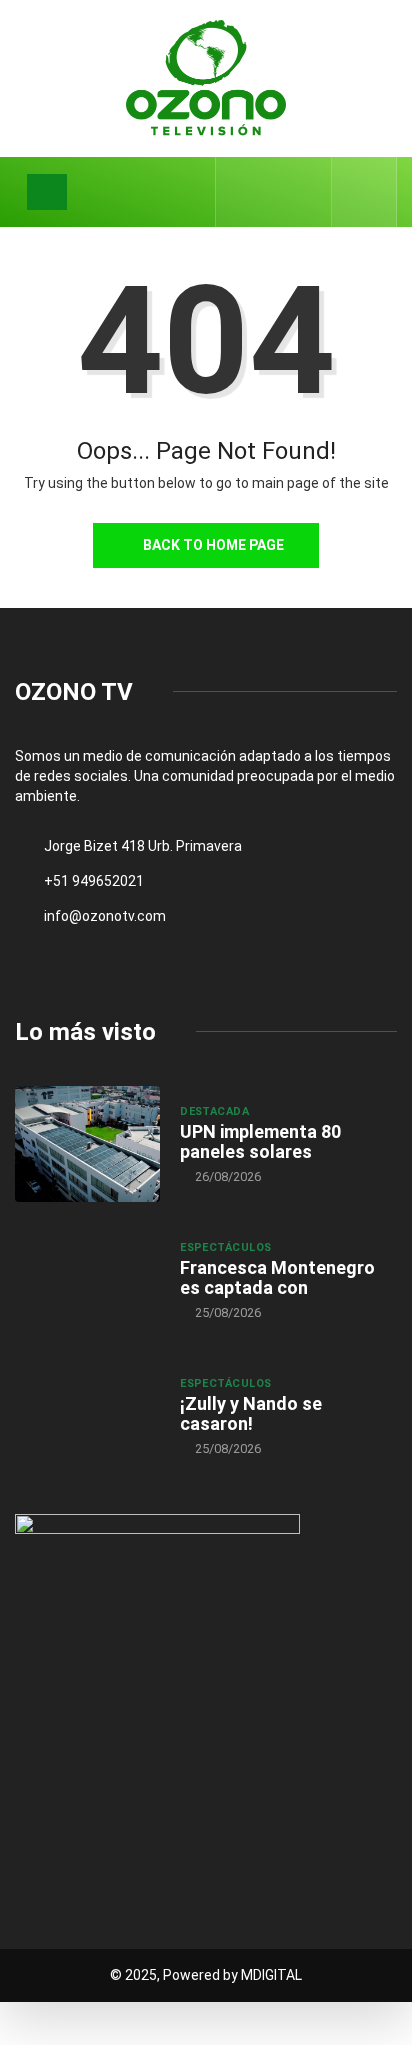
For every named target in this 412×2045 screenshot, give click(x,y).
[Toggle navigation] (47, 192)
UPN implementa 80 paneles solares (260, 1141)
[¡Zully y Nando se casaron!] (87, 1416)
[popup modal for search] (364, 192)
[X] (274, 191)
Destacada (214, 1111)
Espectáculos (225, 1247)
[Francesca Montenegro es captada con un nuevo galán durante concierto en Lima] (87, 1280)
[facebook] (243, 192)
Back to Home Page (213, 545)
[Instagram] (305, 192)
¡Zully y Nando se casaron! (251, 1413)
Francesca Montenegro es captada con (277, 1277)
